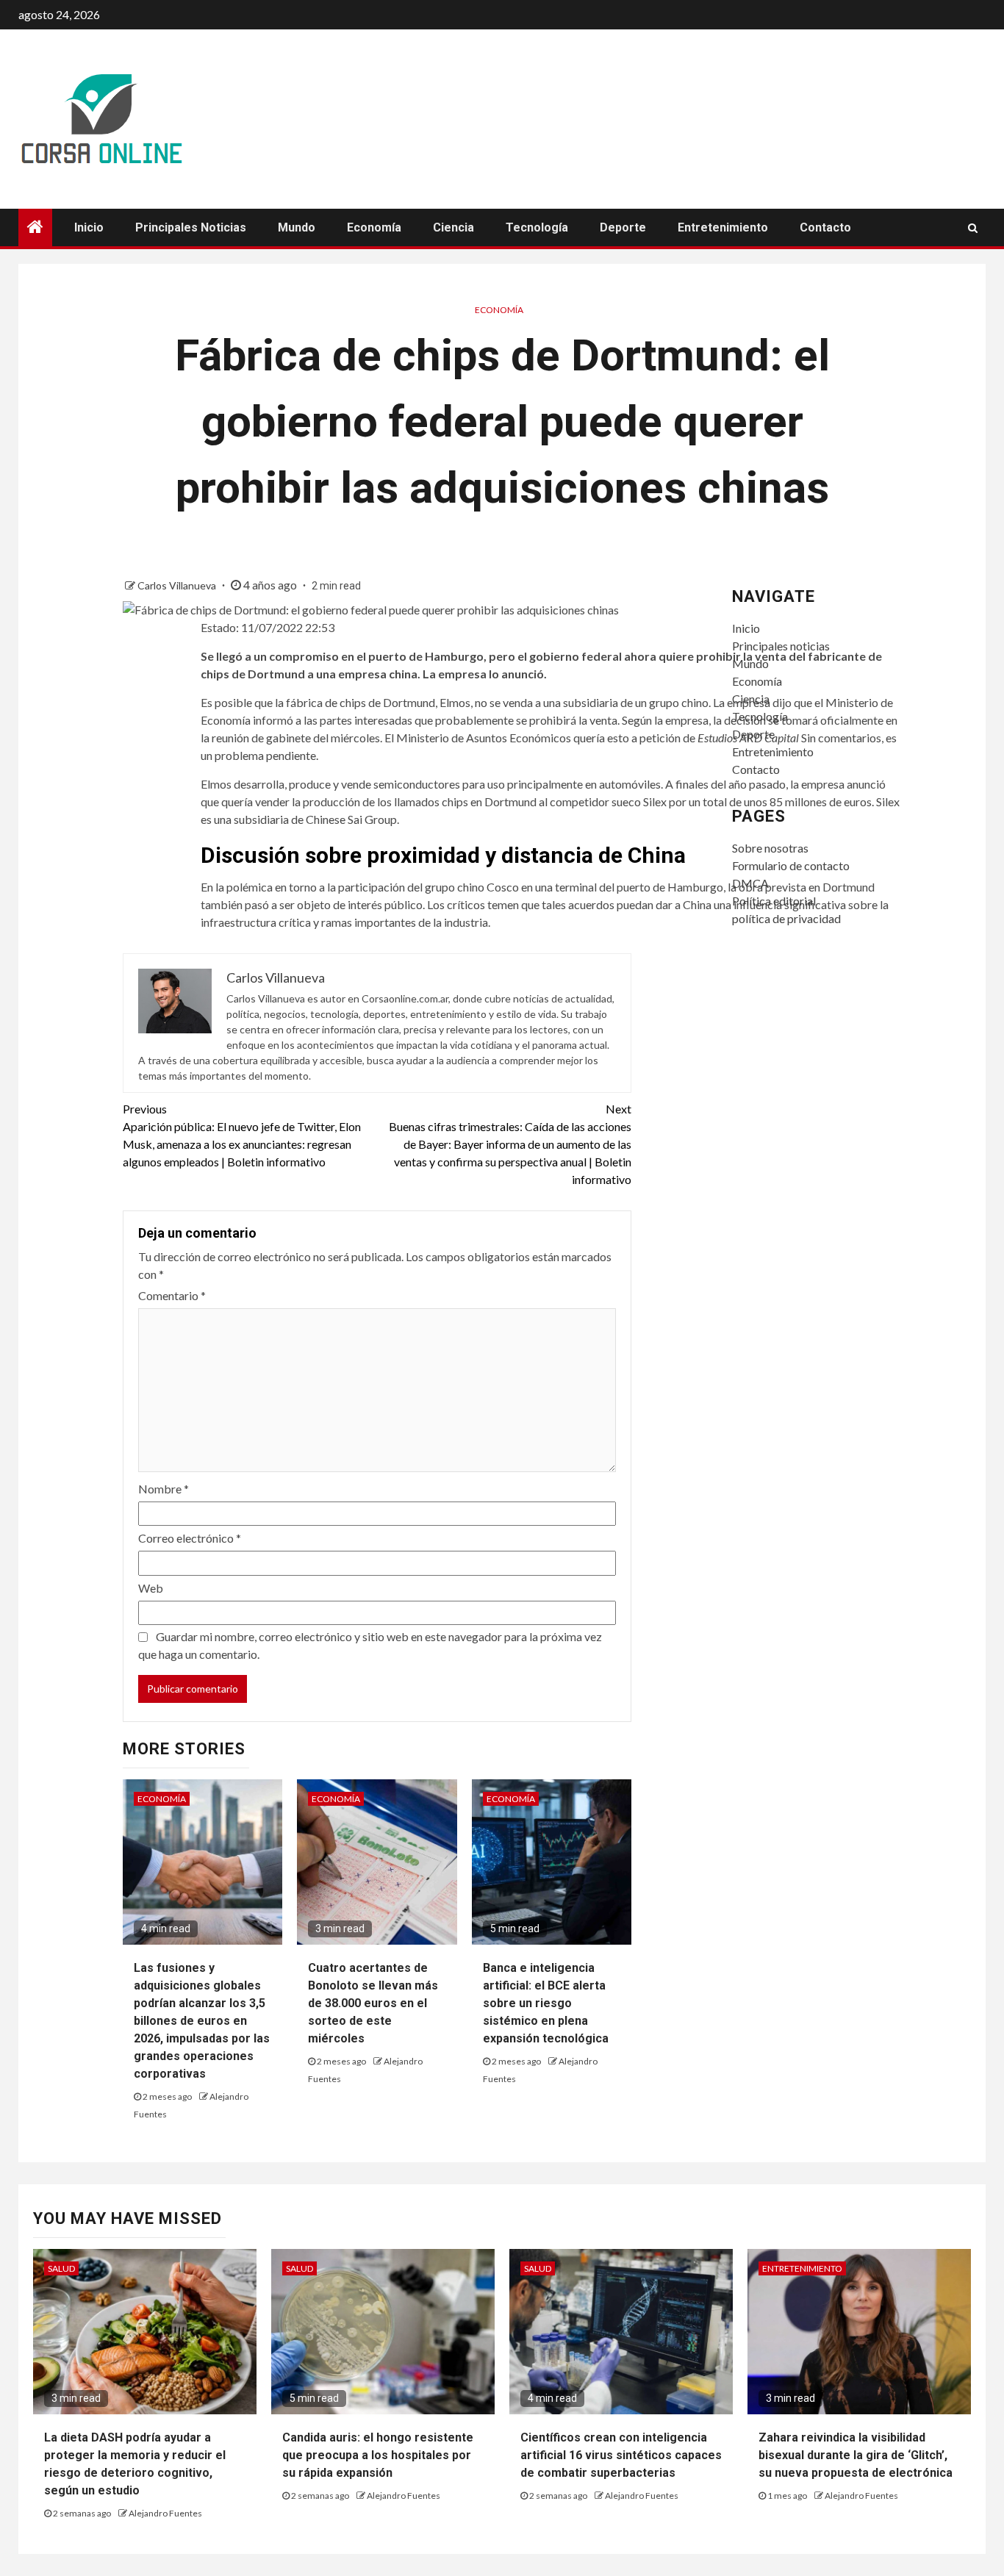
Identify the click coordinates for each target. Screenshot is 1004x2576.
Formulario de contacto (791, 865)
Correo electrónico (190, 1538)
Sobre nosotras (770, 848)
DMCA (750, 883)
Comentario (172, 1295)
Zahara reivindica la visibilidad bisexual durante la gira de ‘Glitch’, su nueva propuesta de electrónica (856, 2455)
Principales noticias (191, 227)
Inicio (89, 227)
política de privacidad (786, 918)
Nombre (164, 1489)
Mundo (297, 227)
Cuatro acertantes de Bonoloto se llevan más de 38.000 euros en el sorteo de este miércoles (373, 2003)
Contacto (825, 227)
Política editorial (774, 901)
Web (151, 1588)
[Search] (973, 228)
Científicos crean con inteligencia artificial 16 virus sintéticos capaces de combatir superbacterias (621, 2455)
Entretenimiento (723, 227)
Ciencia (453, 227)
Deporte (623, 227)
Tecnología (537, 227)
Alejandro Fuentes (165, 2513)
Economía (374, 227)
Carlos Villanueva (178, 585)
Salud (61, 2268)
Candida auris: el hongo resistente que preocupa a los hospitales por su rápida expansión (378, 2455)
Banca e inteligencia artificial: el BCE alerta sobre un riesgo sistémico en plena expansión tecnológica (546, 2003)
